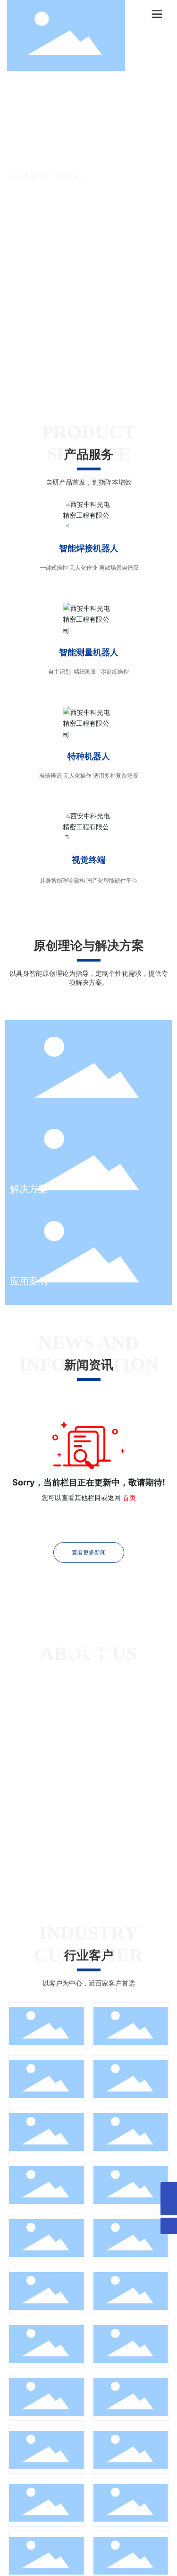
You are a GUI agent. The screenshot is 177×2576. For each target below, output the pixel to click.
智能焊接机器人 (89, 548)
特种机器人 (89, 756)
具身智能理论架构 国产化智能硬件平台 (88, 880)
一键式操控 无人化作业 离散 (74, 568)
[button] (83, 373)
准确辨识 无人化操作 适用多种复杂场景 (89, 776)
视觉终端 (89, 860)
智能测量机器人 (89, 652)
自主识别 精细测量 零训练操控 (88, 672)
